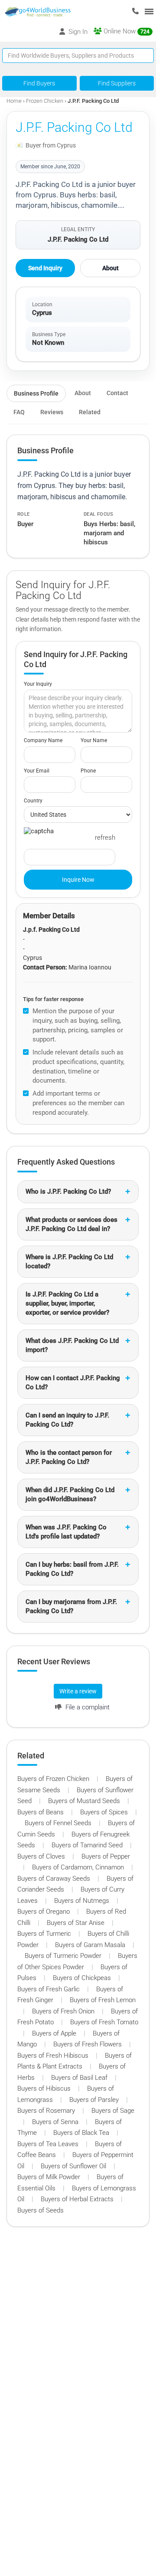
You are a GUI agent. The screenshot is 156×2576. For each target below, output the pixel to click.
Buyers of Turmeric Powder (64, 1956)
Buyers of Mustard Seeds (85, 1801)
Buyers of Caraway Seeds (55, 1879)
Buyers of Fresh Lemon (103, 2000)
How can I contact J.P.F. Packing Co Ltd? (73, 1383)
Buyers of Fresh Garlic (49, 1989)
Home (14, 101)
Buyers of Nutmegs (83, 1901)
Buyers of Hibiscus (45, 2088)
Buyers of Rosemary (47, 2111)
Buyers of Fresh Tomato (104, 2022)
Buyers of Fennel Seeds (59, 1823)
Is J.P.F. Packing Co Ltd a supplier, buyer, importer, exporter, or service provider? (67, 1303)
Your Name (94, 740)
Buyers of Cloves (42, 1856)
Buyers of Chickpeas (83, 1978)
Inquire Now (78, 880)
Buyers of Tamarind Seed (88, 1845)
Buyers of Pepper (106, 1856)
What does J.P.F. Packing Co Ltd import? (72, 1345)
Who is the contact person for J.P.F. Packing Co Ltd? (69, 1457)
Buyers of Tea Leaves (49, 2144)
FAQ (19, 412)
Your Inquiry (38, 684)
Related (90, 412)
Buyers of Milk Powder (50, 2177)
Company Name (43, 740)
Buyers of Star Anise (76, 1923)
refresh (105, 838)
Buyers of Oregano (44, 1912)
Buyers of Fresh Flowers (88, 2044)
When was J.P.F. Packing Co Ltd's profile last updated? (66, 1532)
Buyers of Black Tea (82, 2133)
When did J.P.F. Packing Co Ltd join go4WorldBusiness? (70, 1494)
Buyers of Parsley (95, 2100)
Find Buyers (39, 83)
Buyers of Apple (55, 2033)
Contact (117, 393)
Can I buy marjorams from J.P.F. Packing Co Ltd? (71, 1606)
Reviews (52, 412)
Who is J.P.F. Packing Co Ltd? (68, 1191)
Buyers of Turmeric (45, 1934)
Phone (88, 771)
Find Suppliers (117, 83)
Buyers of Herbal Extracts (78, 2199)
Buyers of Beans (41, 1812)
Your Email (37, 771)
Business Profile (36, 393)
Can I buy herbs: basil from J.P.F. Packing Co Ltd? (72, 1569)
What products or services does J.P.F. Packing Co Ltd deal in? (71, 1224)
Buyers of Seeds (41, 2210)
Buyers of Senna (56, 2122)
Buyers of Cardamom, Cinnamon (79, 1867)
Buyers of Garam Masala (91, 1945)
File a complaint (87, 1707)
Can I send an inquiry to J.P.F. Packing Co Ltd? (67, 1420)
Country (33, 801)
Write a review (78, 1691)
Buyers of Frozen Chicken (54, 1779)
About (110, 268)
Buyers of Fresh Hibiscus (54, 2056)
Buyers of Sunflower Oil (74, 2166)
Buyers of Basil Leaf (80, 2078)
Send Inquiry (45, 268)
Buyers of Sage (113, 2111)
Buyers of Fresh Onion (64, 2011)
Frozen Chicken (45, 101)
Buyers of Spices (105, 1812)
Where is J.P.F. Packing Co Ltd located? (69, 1262)
